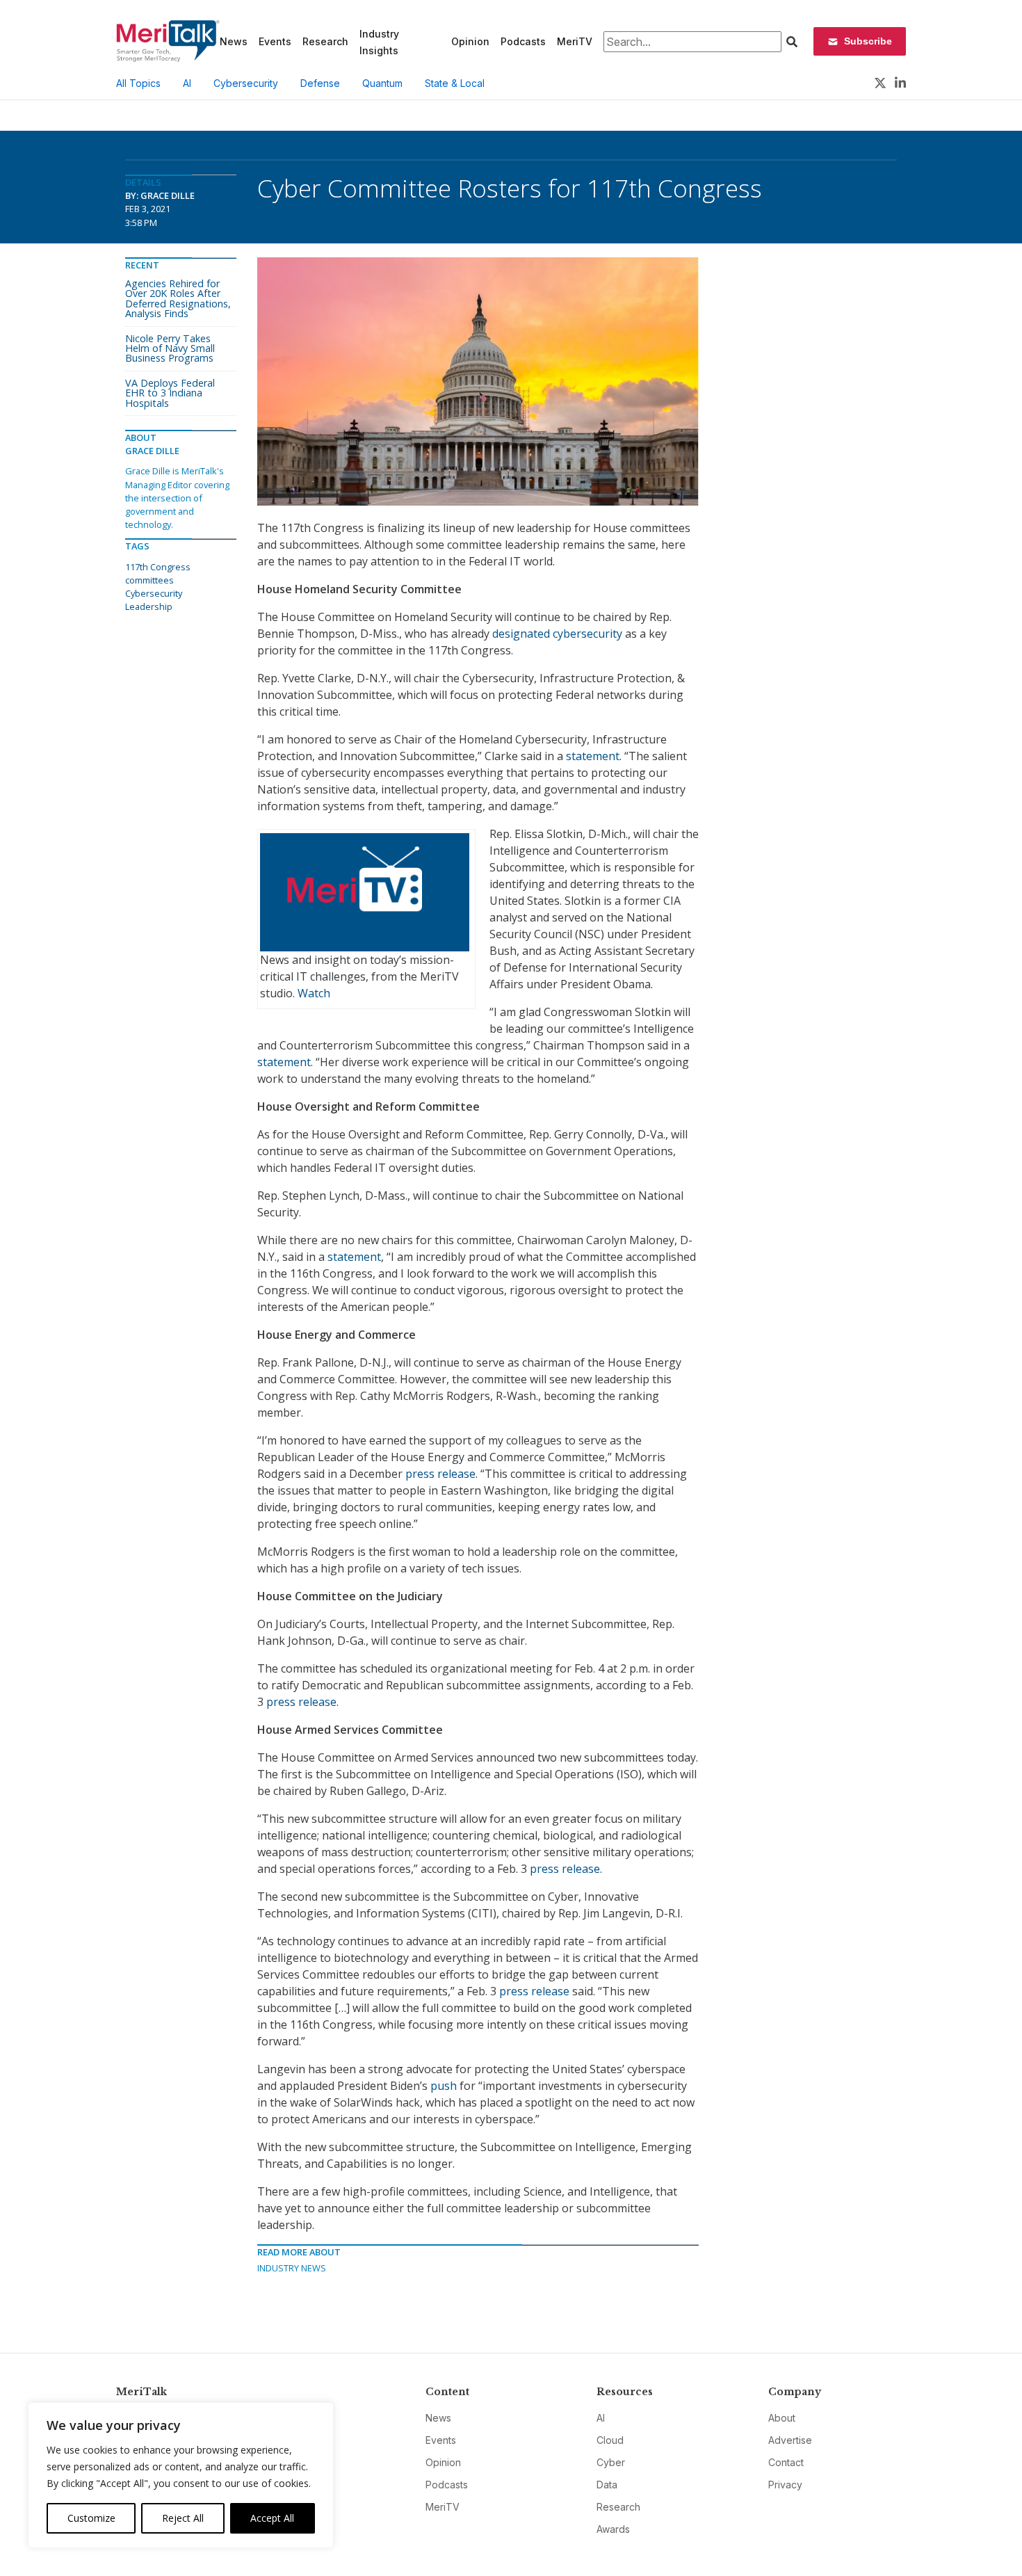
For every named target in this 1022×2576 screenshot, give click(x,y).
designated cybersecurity (557, 634)
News (234, 41)
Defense (320, 83)
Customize (91, 2518)
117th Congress (158, 567)
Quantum (382, 83)
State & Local (455, 83)
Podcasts (523, 41)
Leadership (149, 606)
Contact (786, 2462)
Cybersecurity (246, 83)
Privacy (785, 2485)
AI (187, 83)
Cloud (610, 2440)
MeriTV (575, 41)
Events (275, 41)
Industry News (292, 2268)
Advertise (790, 2440)
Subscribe (868, 41)
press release (440, 1474)
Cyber (611, 2462)
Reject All (183, 2518)
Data (607, 2485)
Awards (613, 2529)
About (782, 2418)
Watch (314, 993)
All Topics (138, 83)
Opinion (470, 41)
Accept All (272, 2518)
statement (593, 756)
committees (149, 580)
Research (325, 41)
